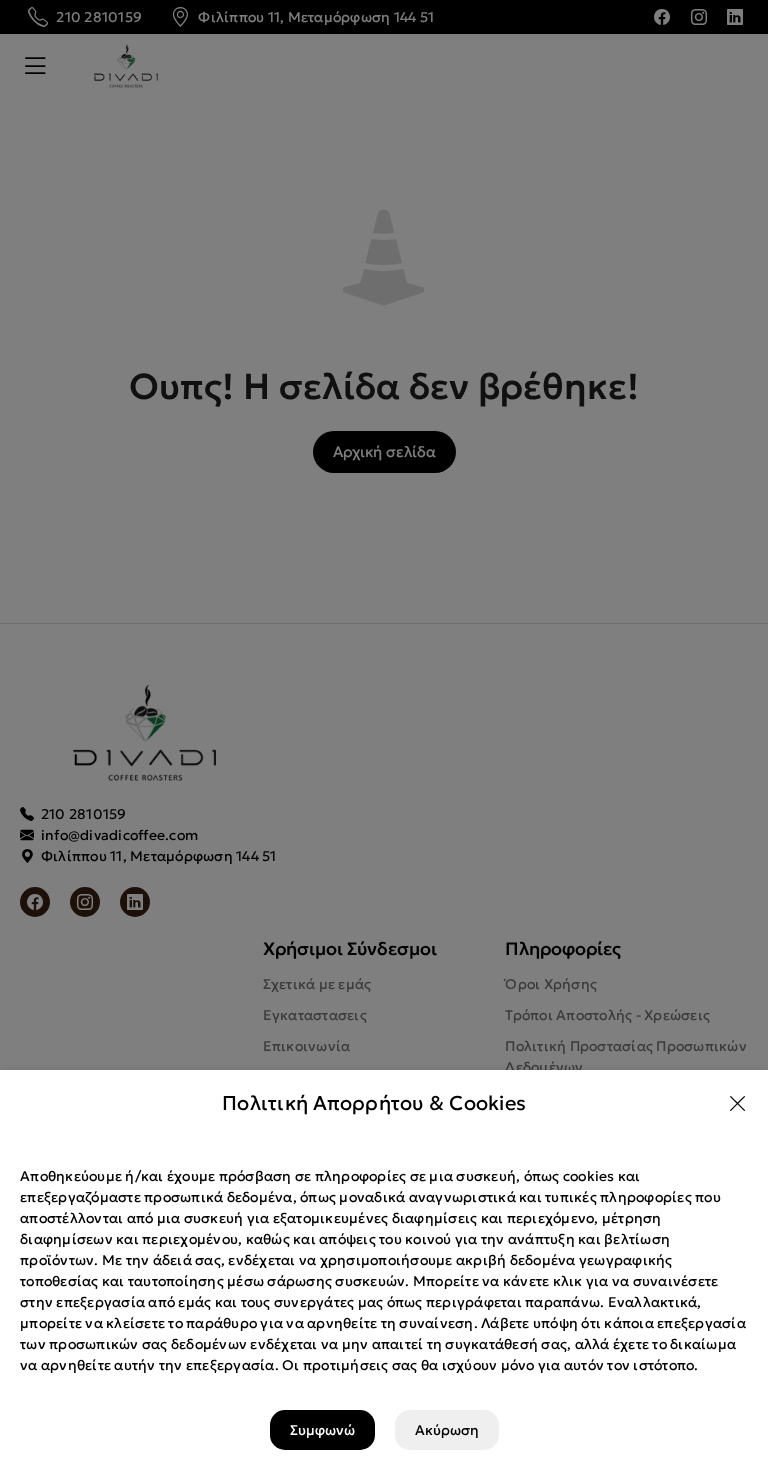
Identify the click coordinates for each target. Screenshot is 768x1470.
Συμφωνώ (322, 1430)
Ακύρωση (447, 1430)
